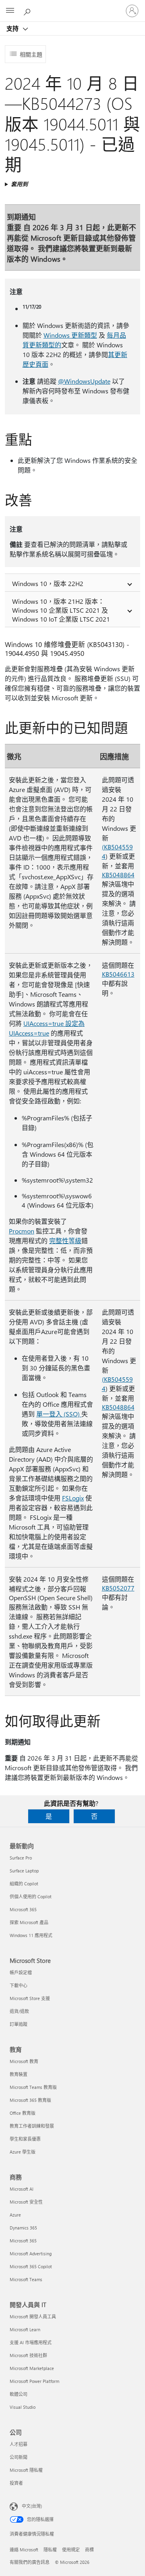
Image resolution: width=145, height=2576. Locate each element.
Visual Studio (23, 2407)
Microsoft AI (22, 2189)
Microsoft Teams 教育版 (33, 2087)
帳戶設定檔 (21, 1972)
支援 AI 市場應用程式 (31, 2342)
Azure (15, 2215)
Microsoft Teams (26, 2279)
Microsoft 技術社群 (28, 2355)
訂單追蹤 (19, 2024)
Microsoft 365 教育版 (30, 2100)
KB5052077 (118, 1588)
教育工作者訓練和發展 (32, 2126)
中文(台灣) (32, 2506)
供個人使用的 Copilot (31, 1896)
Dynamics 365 (23, 2228)
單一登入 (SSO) (59, 1414)
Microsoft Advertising (31, 2253)
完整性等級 (65, 1241)
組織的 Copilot (24, 1884)
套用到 (19, 184)
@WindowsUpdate (84, 381)
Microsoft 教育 (24, 2061)
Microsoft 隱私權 (26, 2470)
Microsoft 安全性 (26, 2202)
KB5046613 (118, 974)
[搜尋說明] (28, 11)
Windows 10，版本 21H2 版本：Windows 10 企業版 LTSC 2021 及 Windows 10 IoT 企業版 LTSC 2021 (61, 610)
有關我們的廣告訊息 (30, 2562)
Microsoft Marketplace (32, 2368)
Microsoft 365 (23, 1909)
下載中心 (19, 1985)
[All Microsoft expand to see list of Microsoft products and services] (10, 11)
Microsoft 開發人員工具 (33, 2317)
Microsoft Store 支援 (30, 1998)
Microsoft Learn (25, 2329)
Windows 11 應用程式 (31, 1935)
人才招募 (19, 2444)
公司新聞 (19, 2457)
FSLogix (73, 1498)
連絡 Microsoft (24, 2550)
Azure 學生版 (23, 2152)
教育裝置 (19, 2074)
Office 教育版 (23, 2113)
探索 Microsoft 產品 (29, 1922)
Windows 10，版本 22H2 (48, 583)
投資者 (16, 2483)
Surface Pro (21, 1858)
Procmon (22, 1231)
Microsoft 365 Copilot (31, 2266)
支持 (13, 28)
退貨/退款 (19, 2011)
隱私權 (50, 2550)
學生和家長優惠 (25, 2139)
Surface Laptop (24, 1871)
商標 (89, 2550)
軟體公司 (19, 2394)
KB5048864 (118, 875)
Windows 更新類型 (70, 335)
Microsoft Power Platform (34, 2381)
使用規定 (71, 2550)
